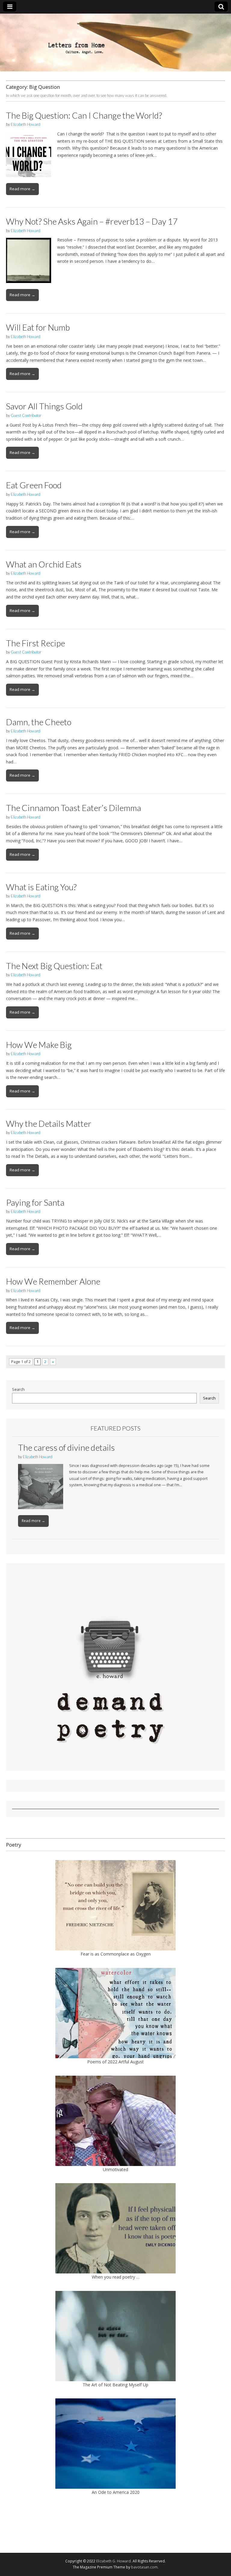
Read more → (22, 189)
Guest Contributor (26, 415)
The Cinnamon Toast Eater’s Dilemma (74, 808)
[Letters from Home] (115, 42)
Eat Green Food (34, 485)
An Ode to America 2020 (116, 2492)
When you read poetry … (116, 2277)
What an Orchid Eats (44, 564)
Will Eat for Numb (38, 327)
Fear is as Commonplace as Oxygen (116, 1954)
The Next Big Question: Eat (54, 966)
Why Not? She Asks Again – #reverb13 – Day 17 (92, 221)
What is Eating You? (41, 887)
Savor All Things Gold (44, 406)
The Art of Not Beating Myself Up (115, 2385)
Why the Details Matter (49, 1123)
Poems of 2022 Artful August (115, 2062)
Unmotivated (115, 2169)
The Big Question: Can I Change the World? (84, 115)
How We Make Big (39, 1045)
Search (18, 1389)
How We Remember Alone (53, 1281)
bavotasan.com (144, 2567)
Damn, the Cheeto (39, 722)
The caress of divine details (66, 1447)
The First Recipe (35, 643)
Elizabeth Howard (26, 124)
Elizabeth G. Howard (114, 2561)
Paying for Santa (35, 1202)
